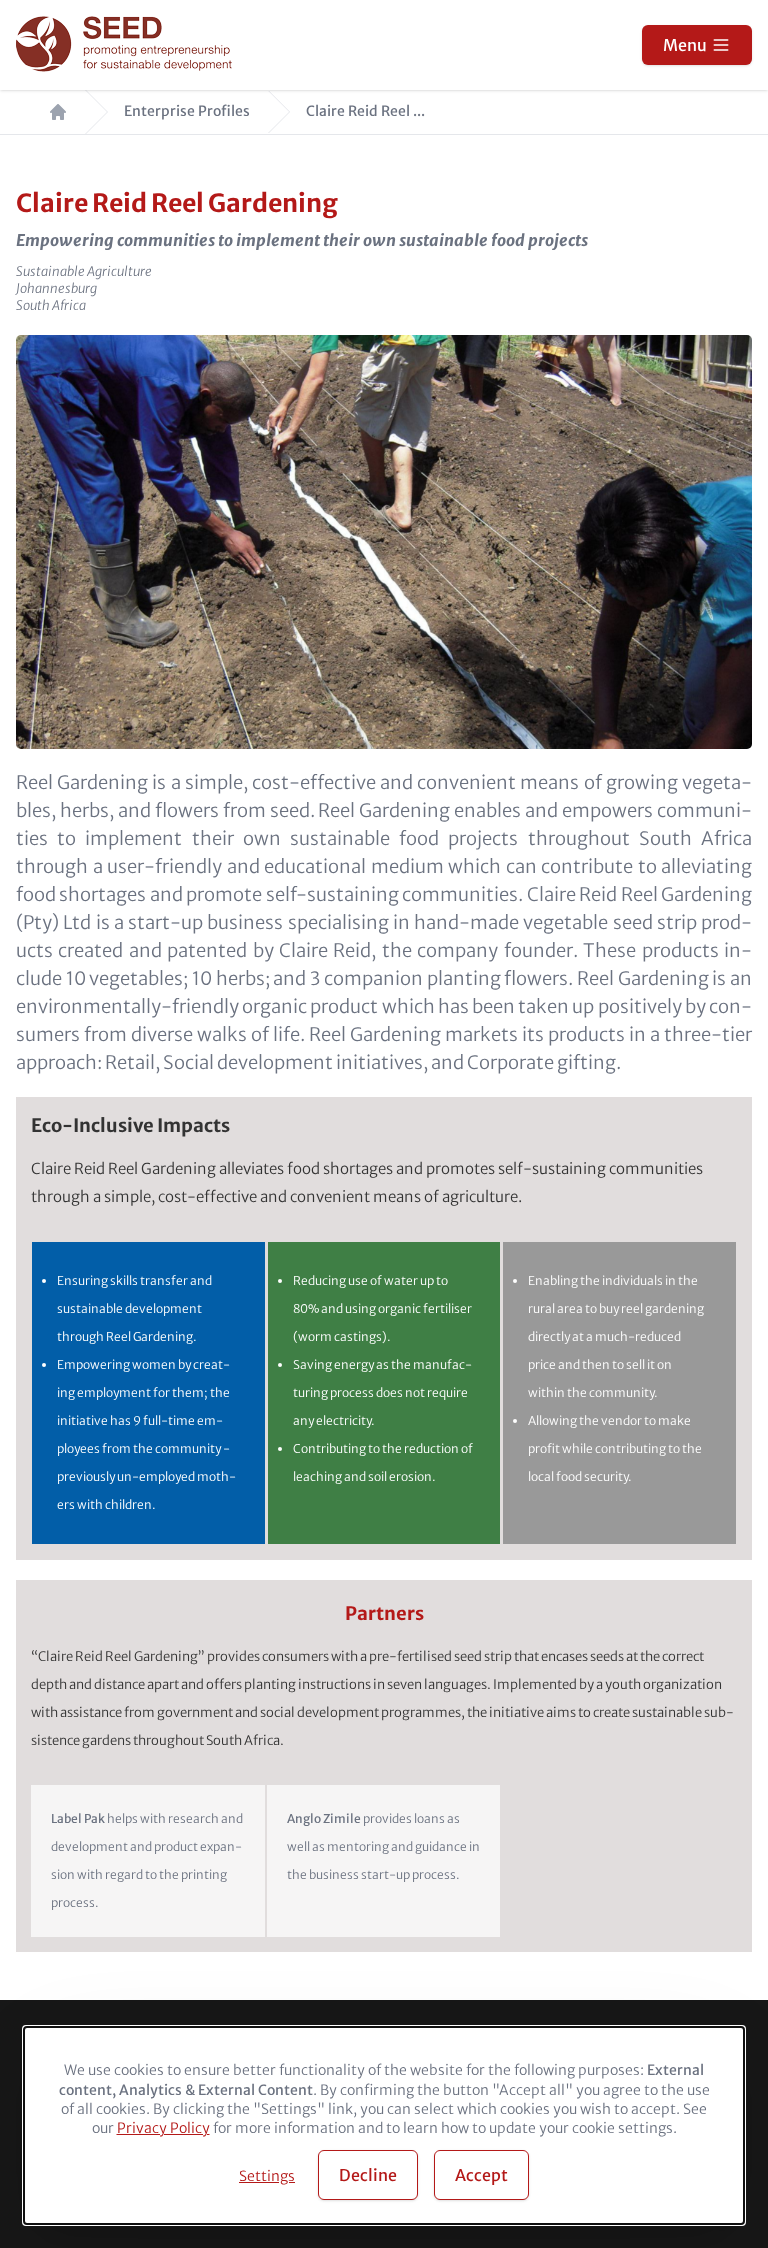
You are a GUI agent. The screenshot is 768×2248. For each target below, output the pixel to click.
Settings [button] (267, 2176)
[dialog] (384, 2125)
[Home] (126, 45)
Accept (481, 2175)
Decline (368, 2175)
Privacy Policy (163, 2128)
